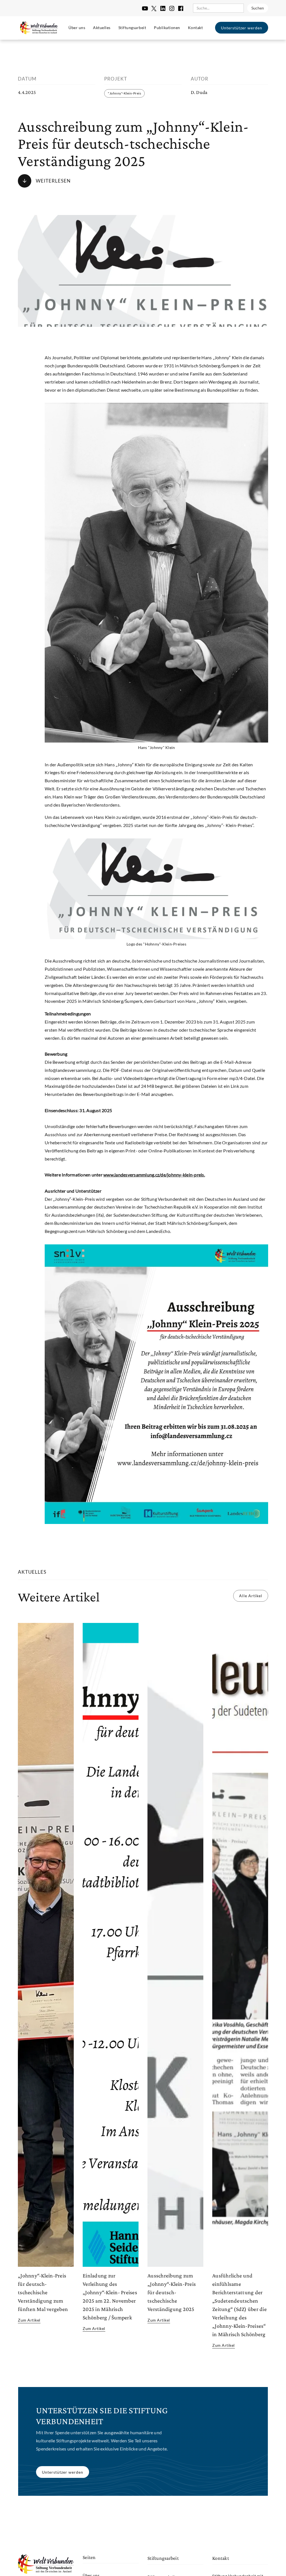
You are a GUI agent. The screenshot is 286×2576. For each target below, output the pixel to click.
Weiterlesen (53, 181)
